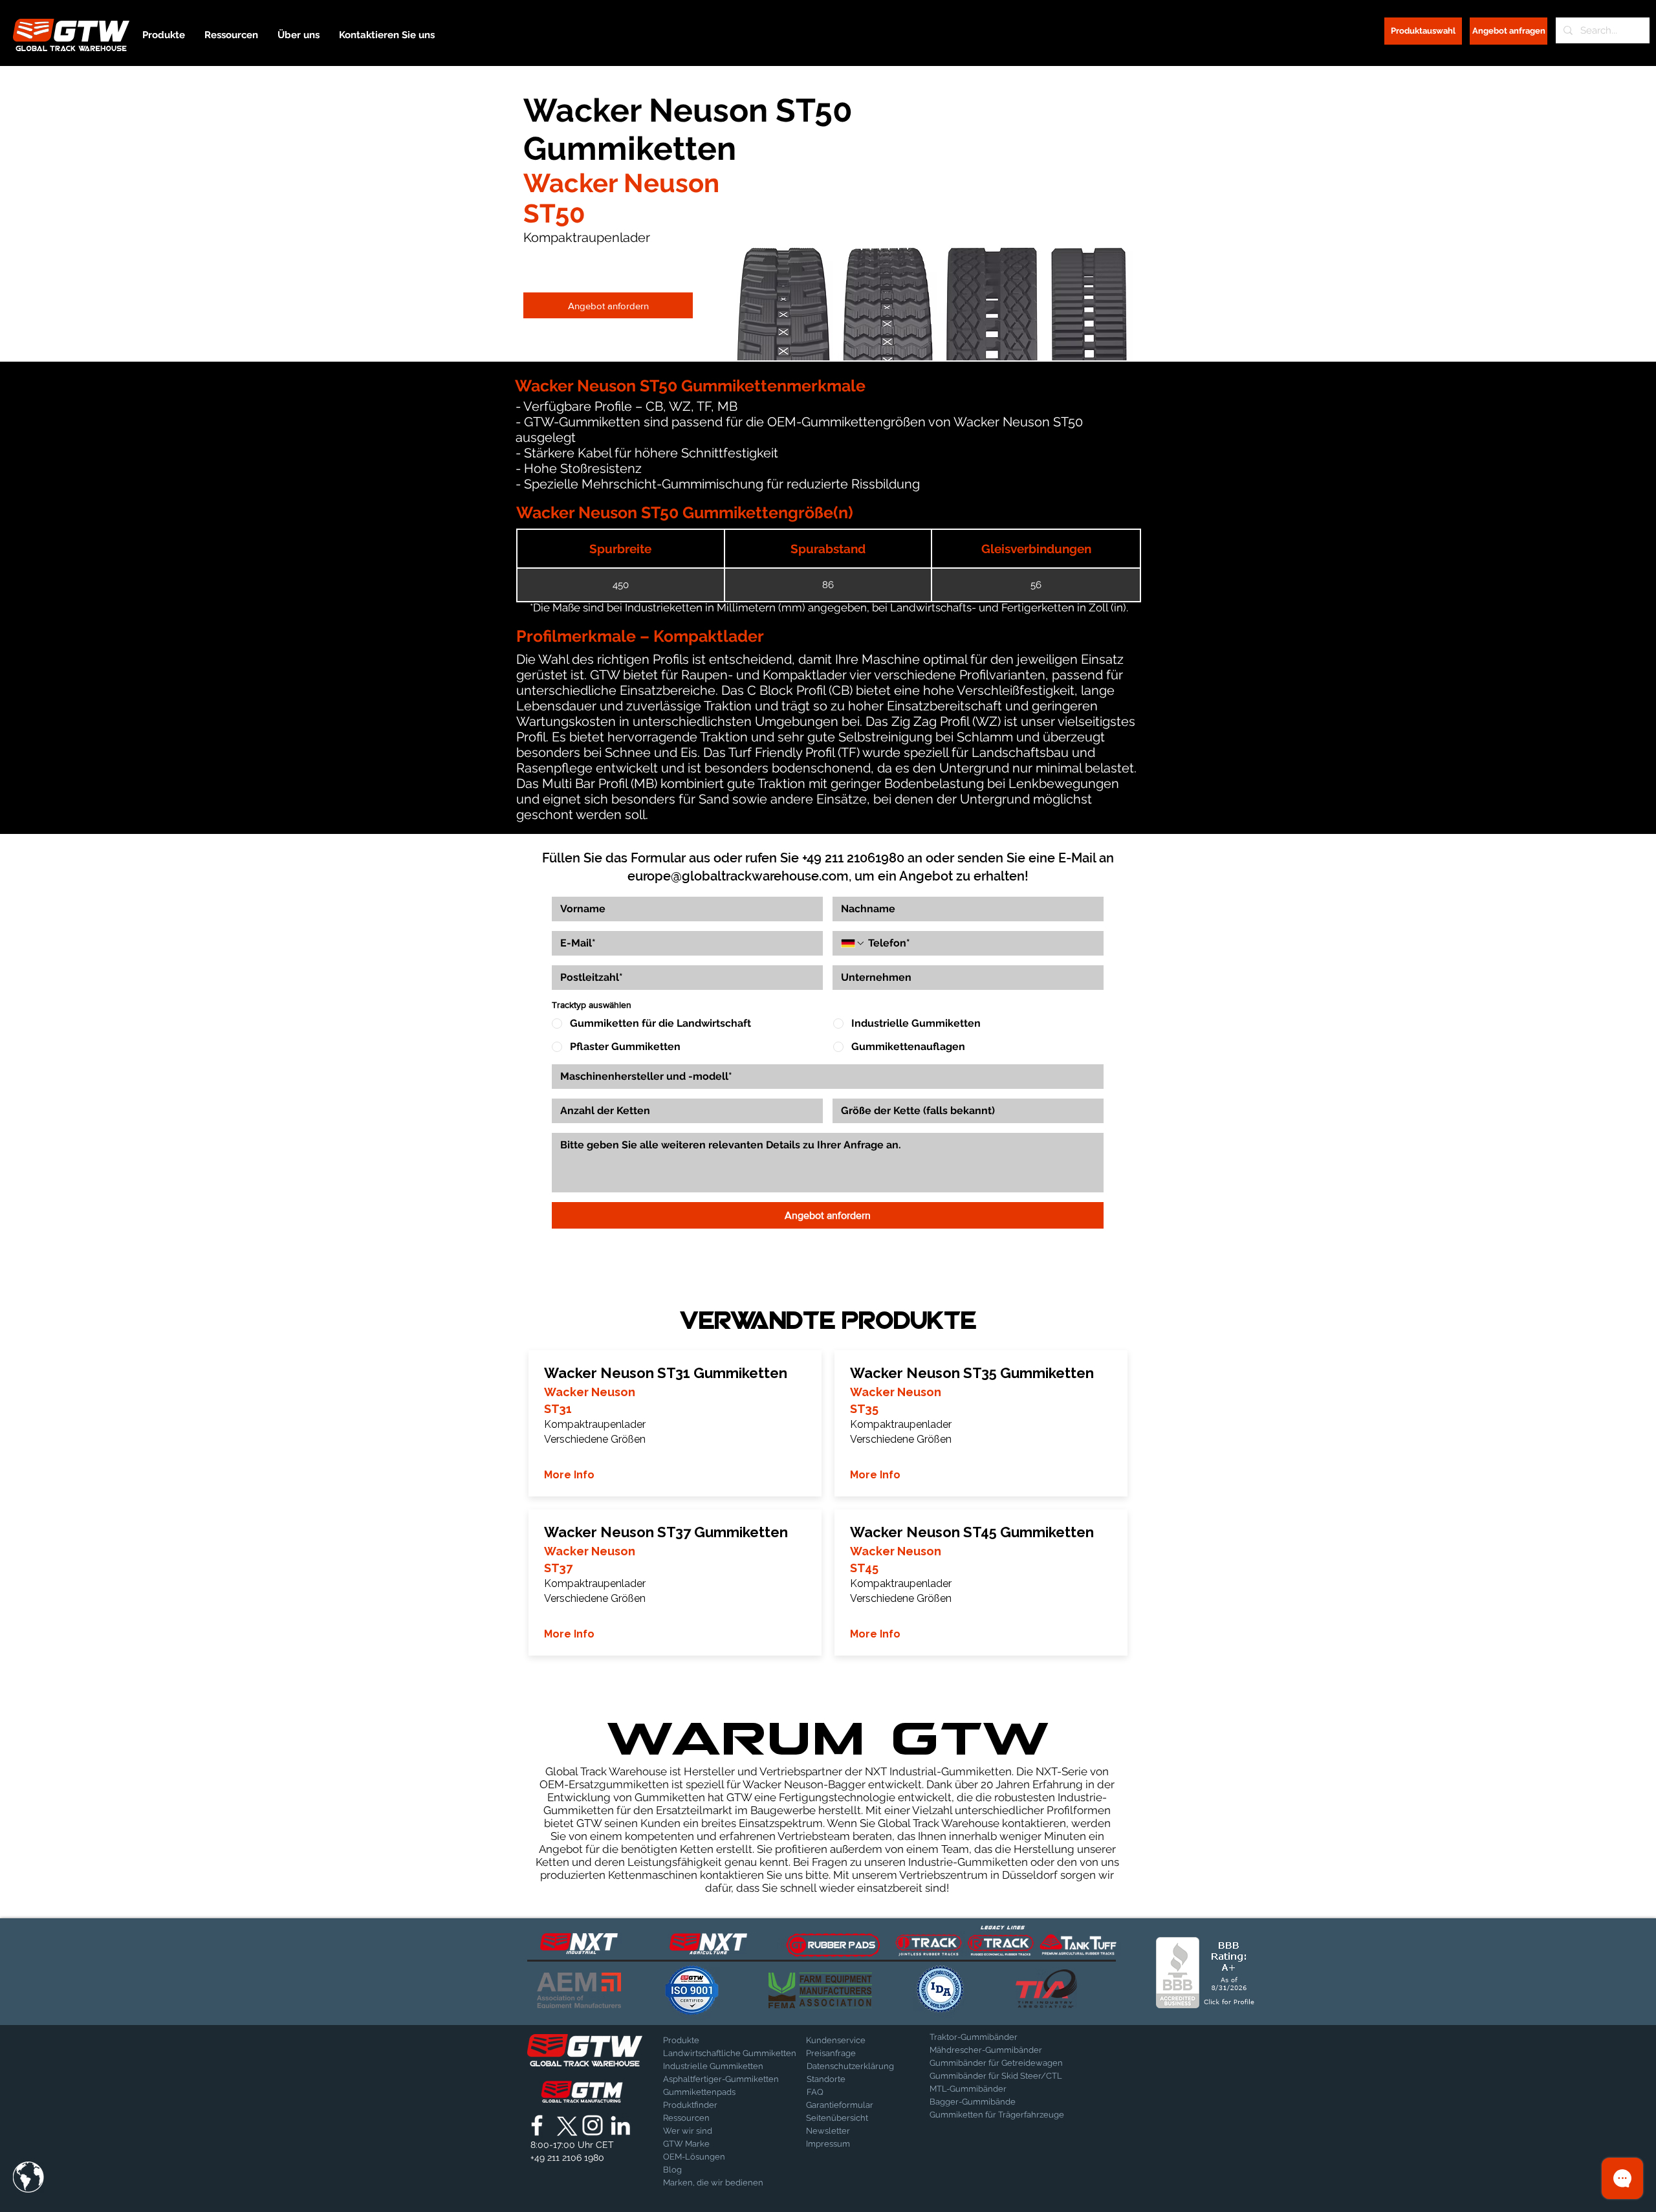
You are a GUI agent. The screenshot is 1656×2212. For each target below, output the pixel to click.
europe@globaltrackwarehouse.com (738, 876)
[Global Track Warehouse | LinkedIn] (620, 2125)
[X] (565, 2125)
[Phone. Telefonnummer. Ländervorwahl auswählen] (853, 943)
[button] (28, 2177)
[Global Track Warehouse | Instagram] (593, 2125)
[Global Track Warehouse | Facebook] (537, 2125)
